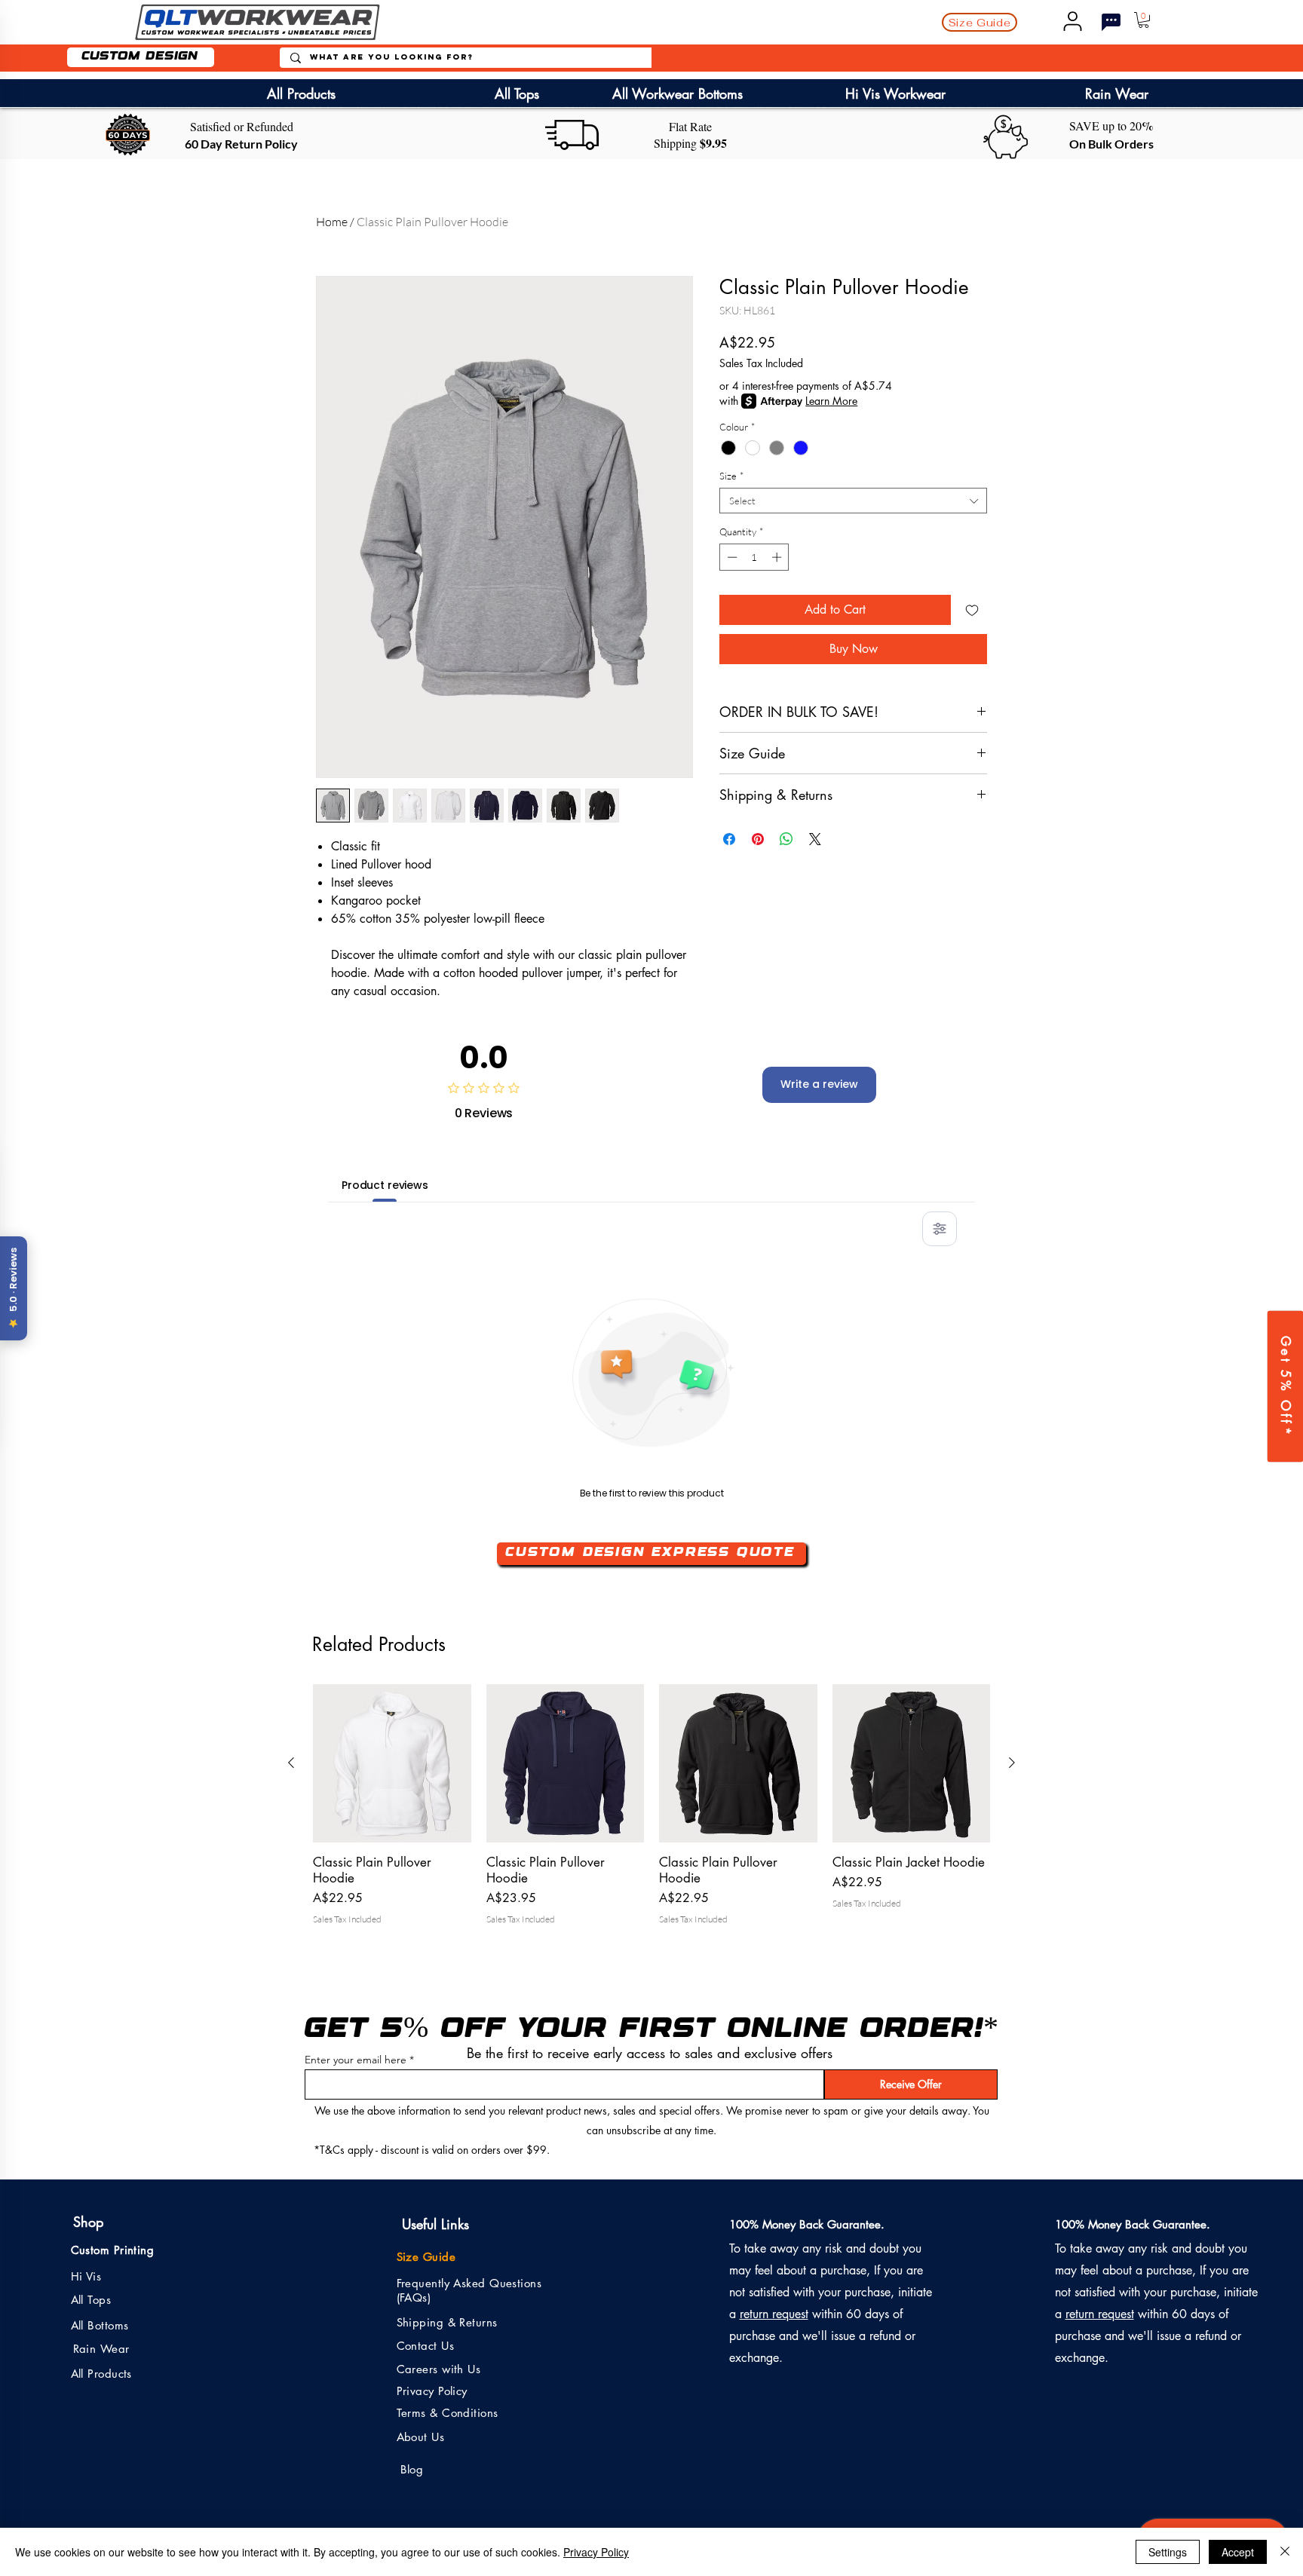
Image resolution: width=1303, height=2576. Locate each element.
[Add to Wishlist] (972, 610)
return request (774, 2314)
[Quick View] (392, 1763)
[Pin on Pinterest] (758, 830)
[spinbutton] (754, 557)
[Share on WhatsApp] (786, 830)
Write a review (819, 1084)
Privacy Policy (596, 2552)
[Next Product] (1012, 1763)
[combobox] (853, 501)
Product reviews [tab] (385, 1185)
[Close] (1285, 2552)
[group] (651, 1813)
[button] (980, 22)
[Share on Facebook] (729, 830)
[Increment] (778, 557)
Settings (1168, 2552)
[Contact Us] (1111, 22)
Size (731, 476)
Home (332, 222)
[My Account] (1072, 21)
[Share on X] (815, 830)
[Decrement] (731, 557)
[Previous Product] (291, 1763)
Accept (1238, 2552)
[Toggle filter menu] (940, 1229)
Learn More (831, 401)
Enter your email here (356, 2060)
